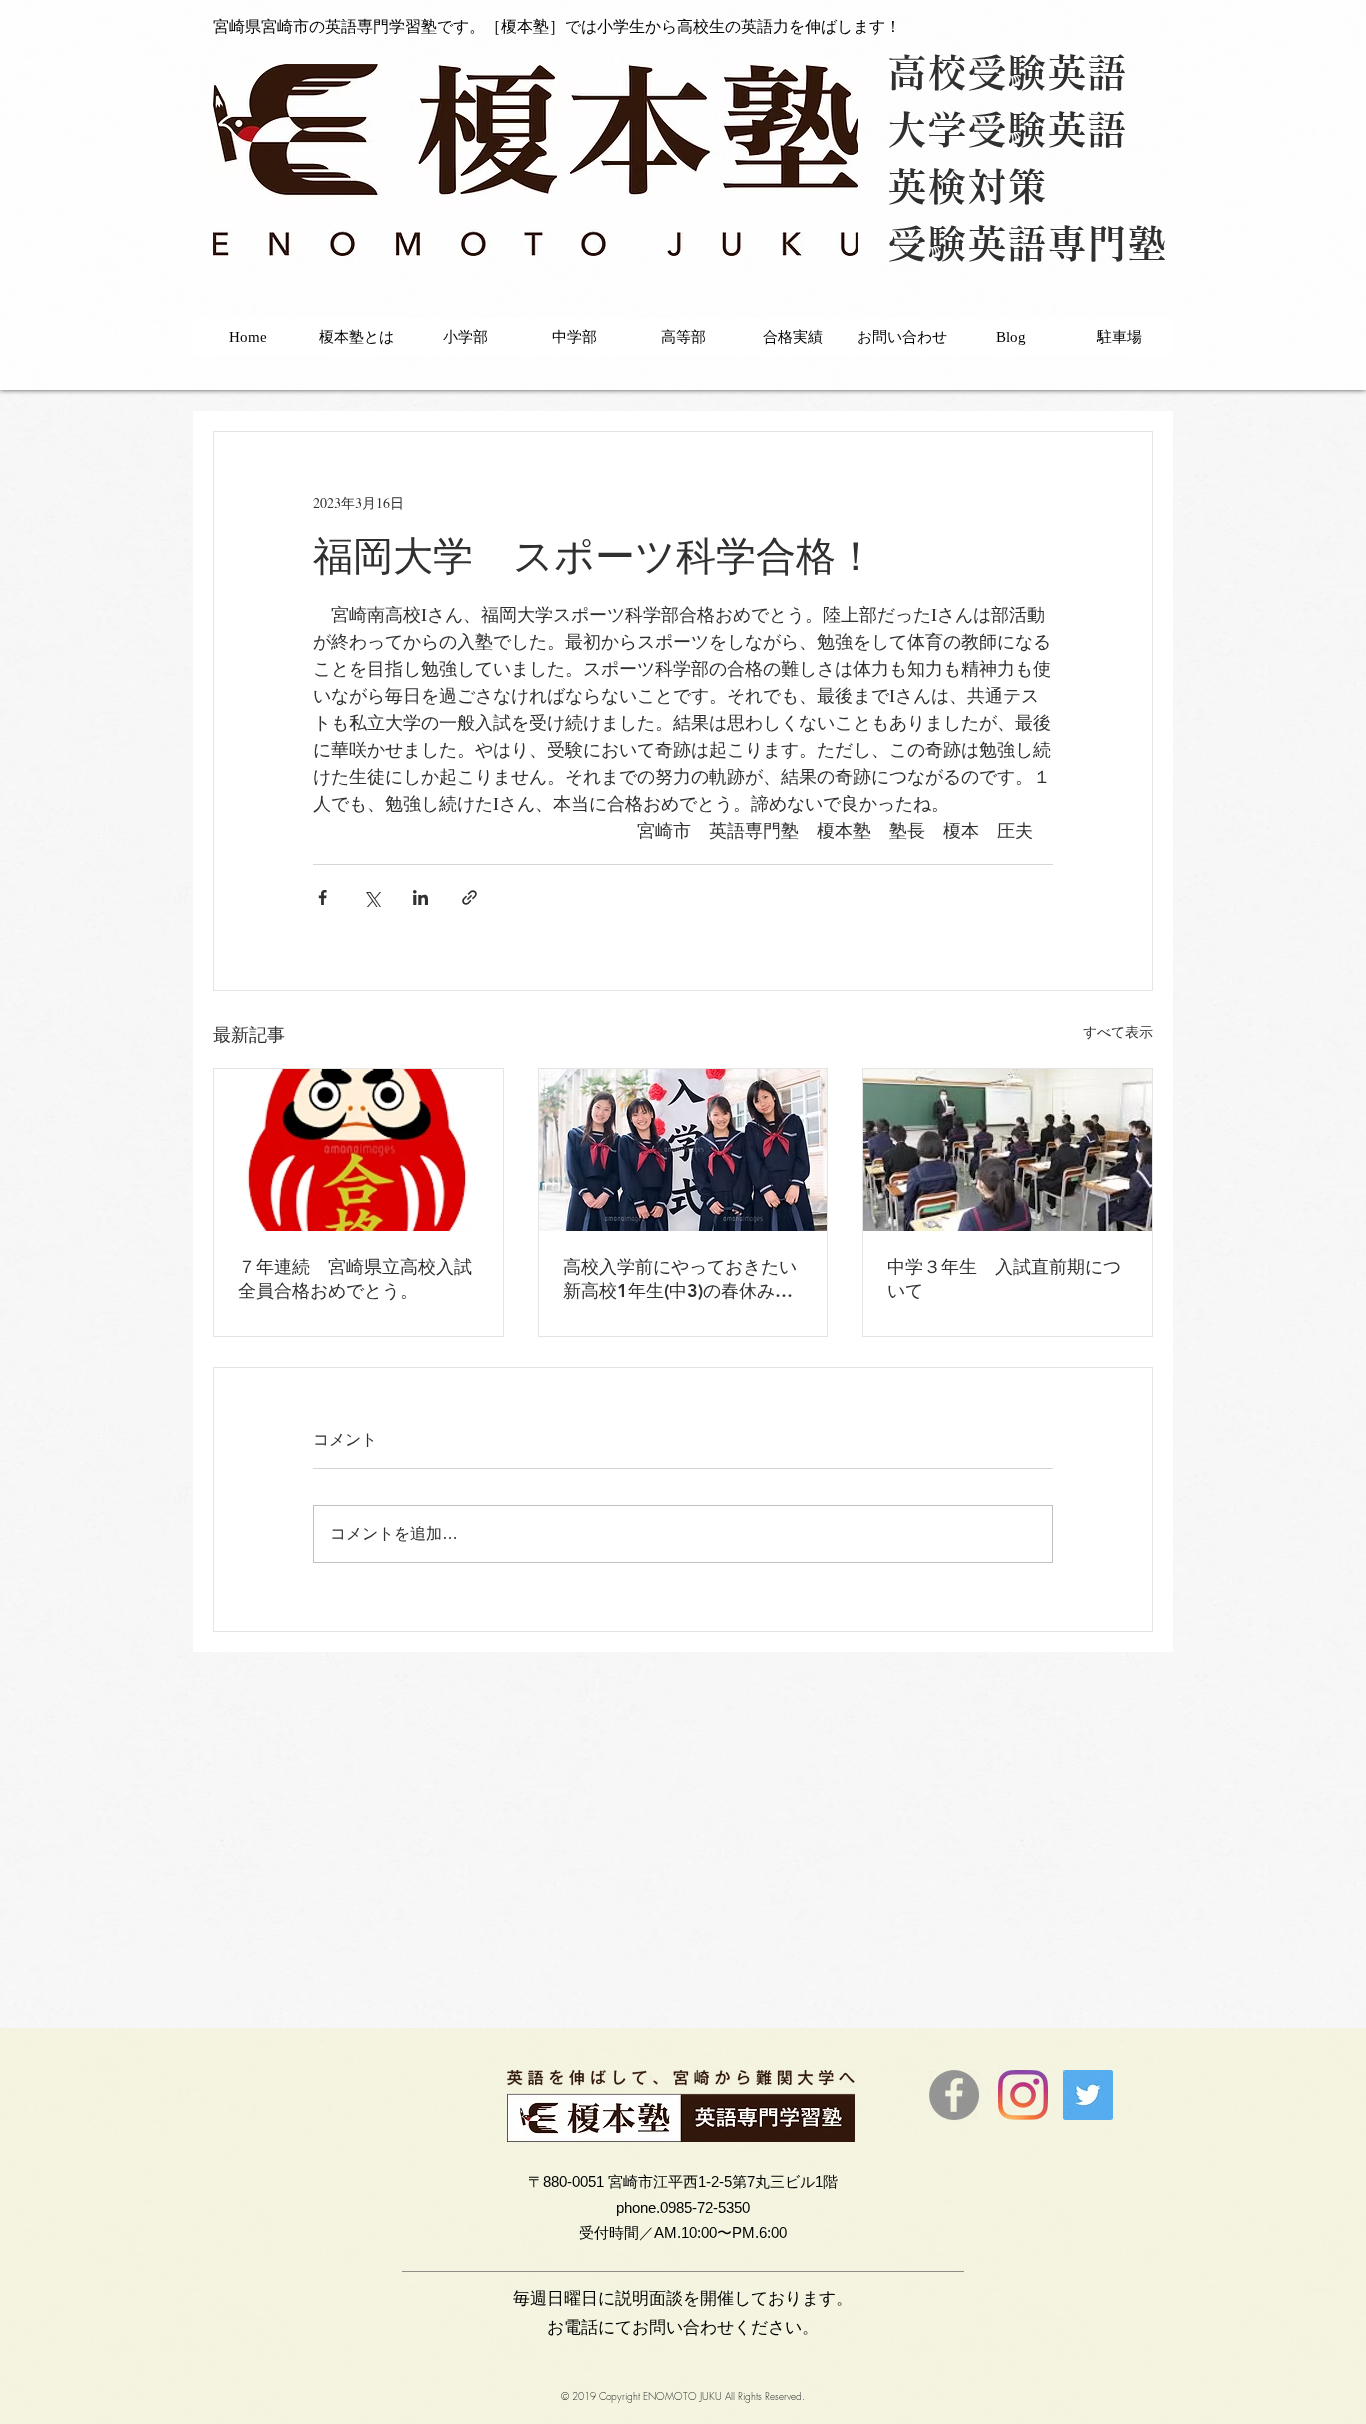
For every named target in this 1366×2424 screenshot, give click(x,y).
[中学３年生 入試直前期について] (1007, 1150)
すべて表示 (1118, 1031)
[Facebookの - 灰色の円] (954, 2095)
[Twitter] (1088, 2095)
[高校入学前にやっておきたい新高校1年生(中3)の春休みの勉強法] (683, 1150)
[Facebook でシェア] (322, 897)
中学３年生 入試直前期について (1004, 1278)
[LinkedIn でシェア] (420, 897)
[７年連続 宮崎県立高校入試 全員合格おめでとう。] (358, 1150)
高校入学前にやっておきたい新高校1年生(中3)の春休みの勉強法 (680, 1279)
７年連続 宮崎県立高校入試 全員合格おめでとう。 (358, 1278)
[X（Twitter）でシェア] (371, 897)
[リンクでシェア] (469, 897)
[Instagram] (1023, 2095)
